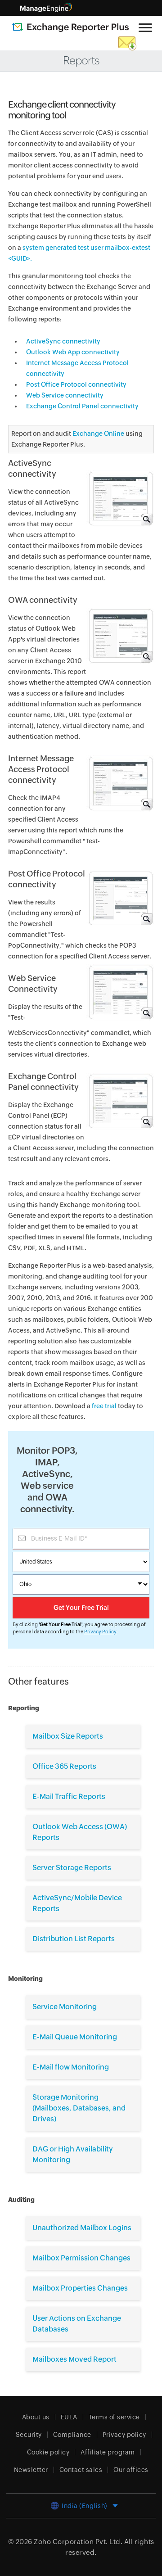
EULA (69, 2417)
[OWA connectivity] (120, 640)
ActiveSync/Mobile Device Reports (77, 1903)
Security (29, 2435)
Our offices (131, 2470)
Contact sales (81, 2470)
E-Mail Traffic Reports (69, 1796)
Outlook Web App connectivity (73, 352)
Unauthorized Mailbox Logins (82, 2228)
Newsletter (31, 2470)
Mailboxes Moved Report (74, 2359)
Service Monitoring (65, 2007)
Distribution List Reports (74, 1939)
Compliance (72, 2435)
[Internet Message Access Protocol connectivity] (120, 804)
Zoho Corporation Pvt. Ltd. (78, 2542)
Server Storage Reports (72, 1868)
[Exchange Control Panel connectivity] (120, 1116)
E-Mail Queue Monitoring (75, 2037)
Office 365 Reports (64, 1766)
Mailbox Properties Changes (80, 2288)
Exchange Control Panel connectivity (82, 406)
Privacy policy (124, 2435)
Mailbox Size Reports (68, 1736)
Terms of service (114, 2417)
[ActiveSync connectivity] (120, 508)
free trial (105, 1406)
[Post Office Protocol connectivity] (120, 913)
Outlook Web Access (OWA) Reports (80, 1832)
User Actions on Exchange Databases (77, 2324)
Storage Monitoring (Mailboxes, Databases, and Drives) (79, 2108)
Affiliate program (108, 2452)
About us (36, 2417)
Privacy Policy (100, 1631)
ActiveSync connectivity (63, 341)
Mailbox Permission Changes (81, 2258)
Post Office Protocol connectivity (76, 384)
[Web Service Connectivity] (120, 1012)
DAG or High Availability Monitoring (73, 2154)
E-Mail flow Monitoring (71, 2067)
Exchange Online (98, 434)
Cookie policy (48, 2452)
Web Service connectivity (65, 395)
